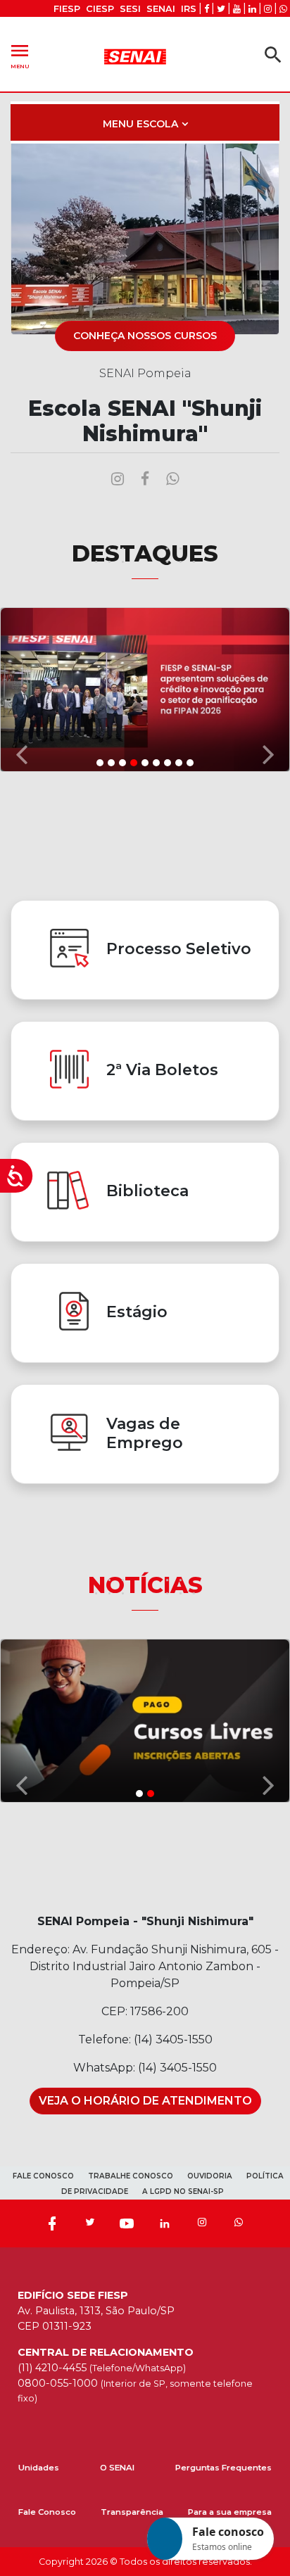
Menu (20, 55)
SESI (130, 9)
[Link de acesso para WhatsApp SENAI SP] (283, 9)
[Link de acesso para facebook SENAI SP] (207, 9)
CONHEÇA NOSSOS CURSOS (145, 336)
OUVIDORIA (210, 2176)
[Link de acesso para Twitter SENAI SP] (221, 9)
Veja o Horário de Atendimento (145, 2101)
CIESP (100, 9)
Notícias (145, 1585)
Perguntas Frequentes (223, 2468)
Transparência (132, 2512)
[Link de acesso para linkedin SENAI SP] (252, 9)
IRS (189, 9)
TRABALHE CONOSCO (131, 2176)
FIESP (67, 9)
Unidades (39, 2468)
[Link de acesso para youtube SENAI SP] (237, 9)
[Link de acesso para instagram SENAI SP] (268, 9)
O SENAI (117, 2468)
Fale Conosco (47, 2512)
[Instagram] (202, 2223)
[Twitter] (89, 2223)
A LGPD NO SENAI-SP (183, 2191)
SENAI (161, 9)
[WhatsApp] (239, 2223)
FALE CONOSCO (43, 2176)
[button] (22, 689)
